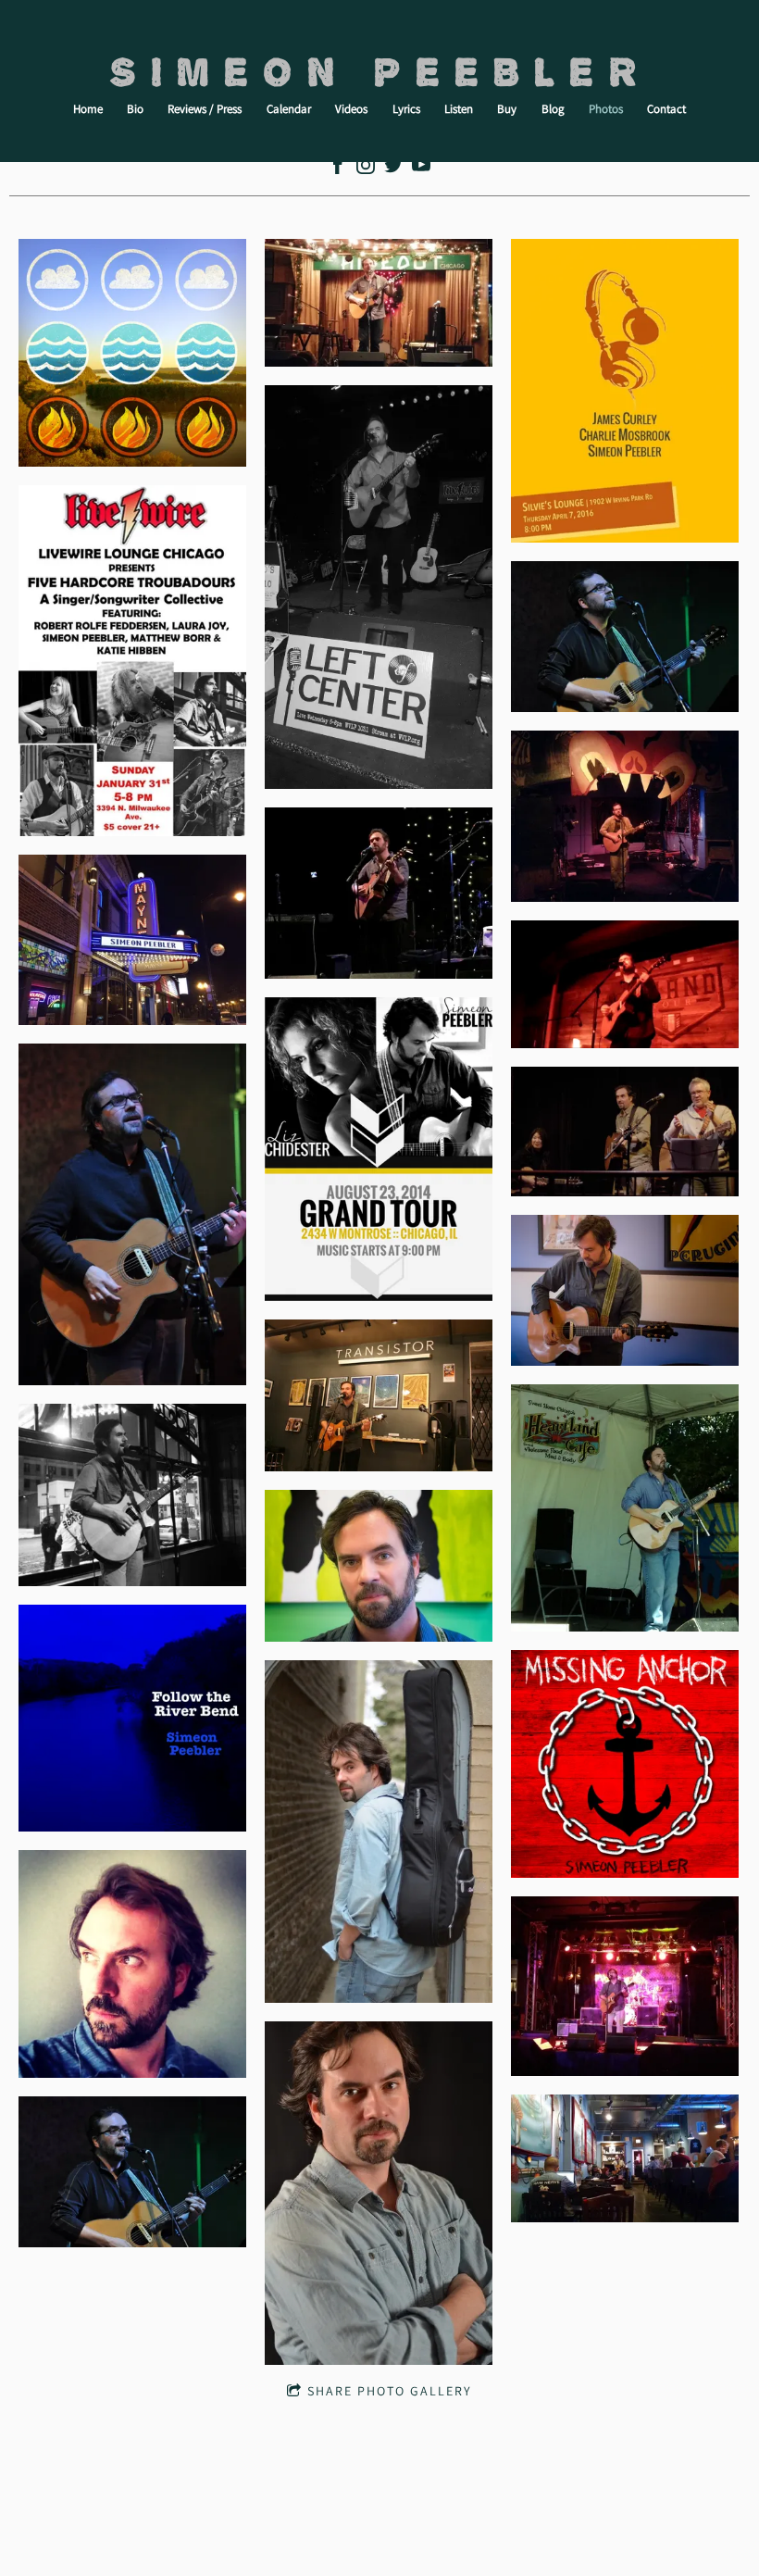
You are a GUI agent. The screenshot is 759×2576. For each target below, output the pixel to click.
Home (88, 109)
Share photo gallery (390, 2391)
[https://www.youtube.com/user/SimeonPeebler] (421, 168)
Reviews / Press (205, 109)
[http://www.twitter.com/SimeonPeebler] (393, 168)
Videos (351, 109)
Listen (459, 109)
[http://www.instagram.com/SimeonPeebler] (366, 168)
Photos (606, 109)
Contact (666, 109)
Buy (507, 109)
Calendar (289, 109)
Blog (553, 109)
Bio (135, 109)
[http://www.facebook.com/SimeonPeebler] (338, 168)
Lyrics (406, 109)
